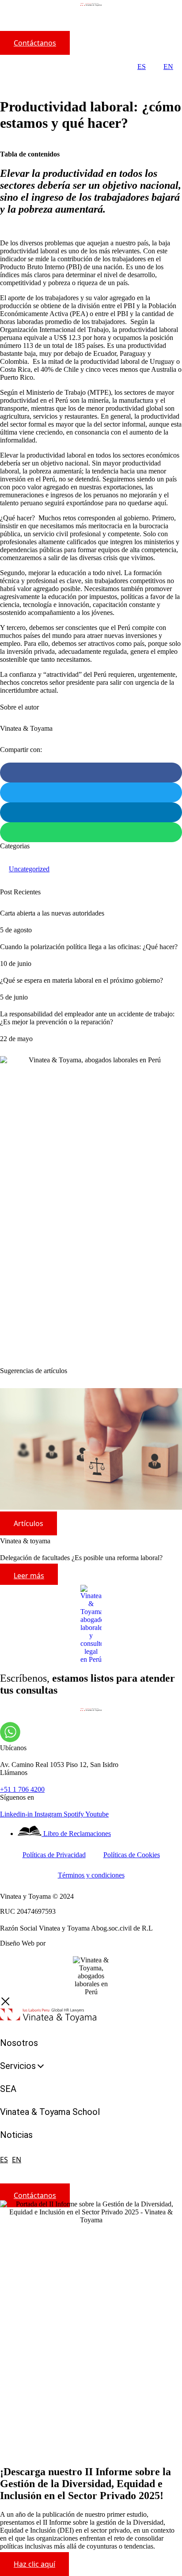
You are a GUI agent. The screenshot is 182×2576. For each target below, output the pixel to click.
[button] (91, 773)
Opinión (30, 80)
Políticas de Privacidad (54, 1855)
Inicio (8, 80)
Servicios (18, 2066)
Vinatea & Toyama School (50, 2112)
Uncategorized (29, 869)
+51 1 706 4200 (22, 1789)
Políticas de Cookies (132, 1855)
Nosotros (19, 2043)
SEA (8, 2089)
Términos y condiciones (91, 1875)
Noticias (16, 2135)
